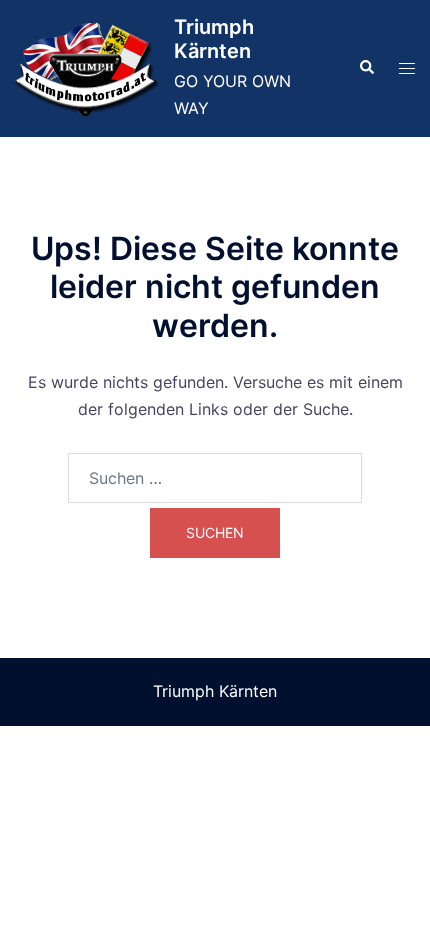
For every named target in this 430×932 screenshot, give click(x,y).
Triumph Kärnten (214, 39)
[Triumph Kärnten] (87, 68)
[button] (366, 68)
